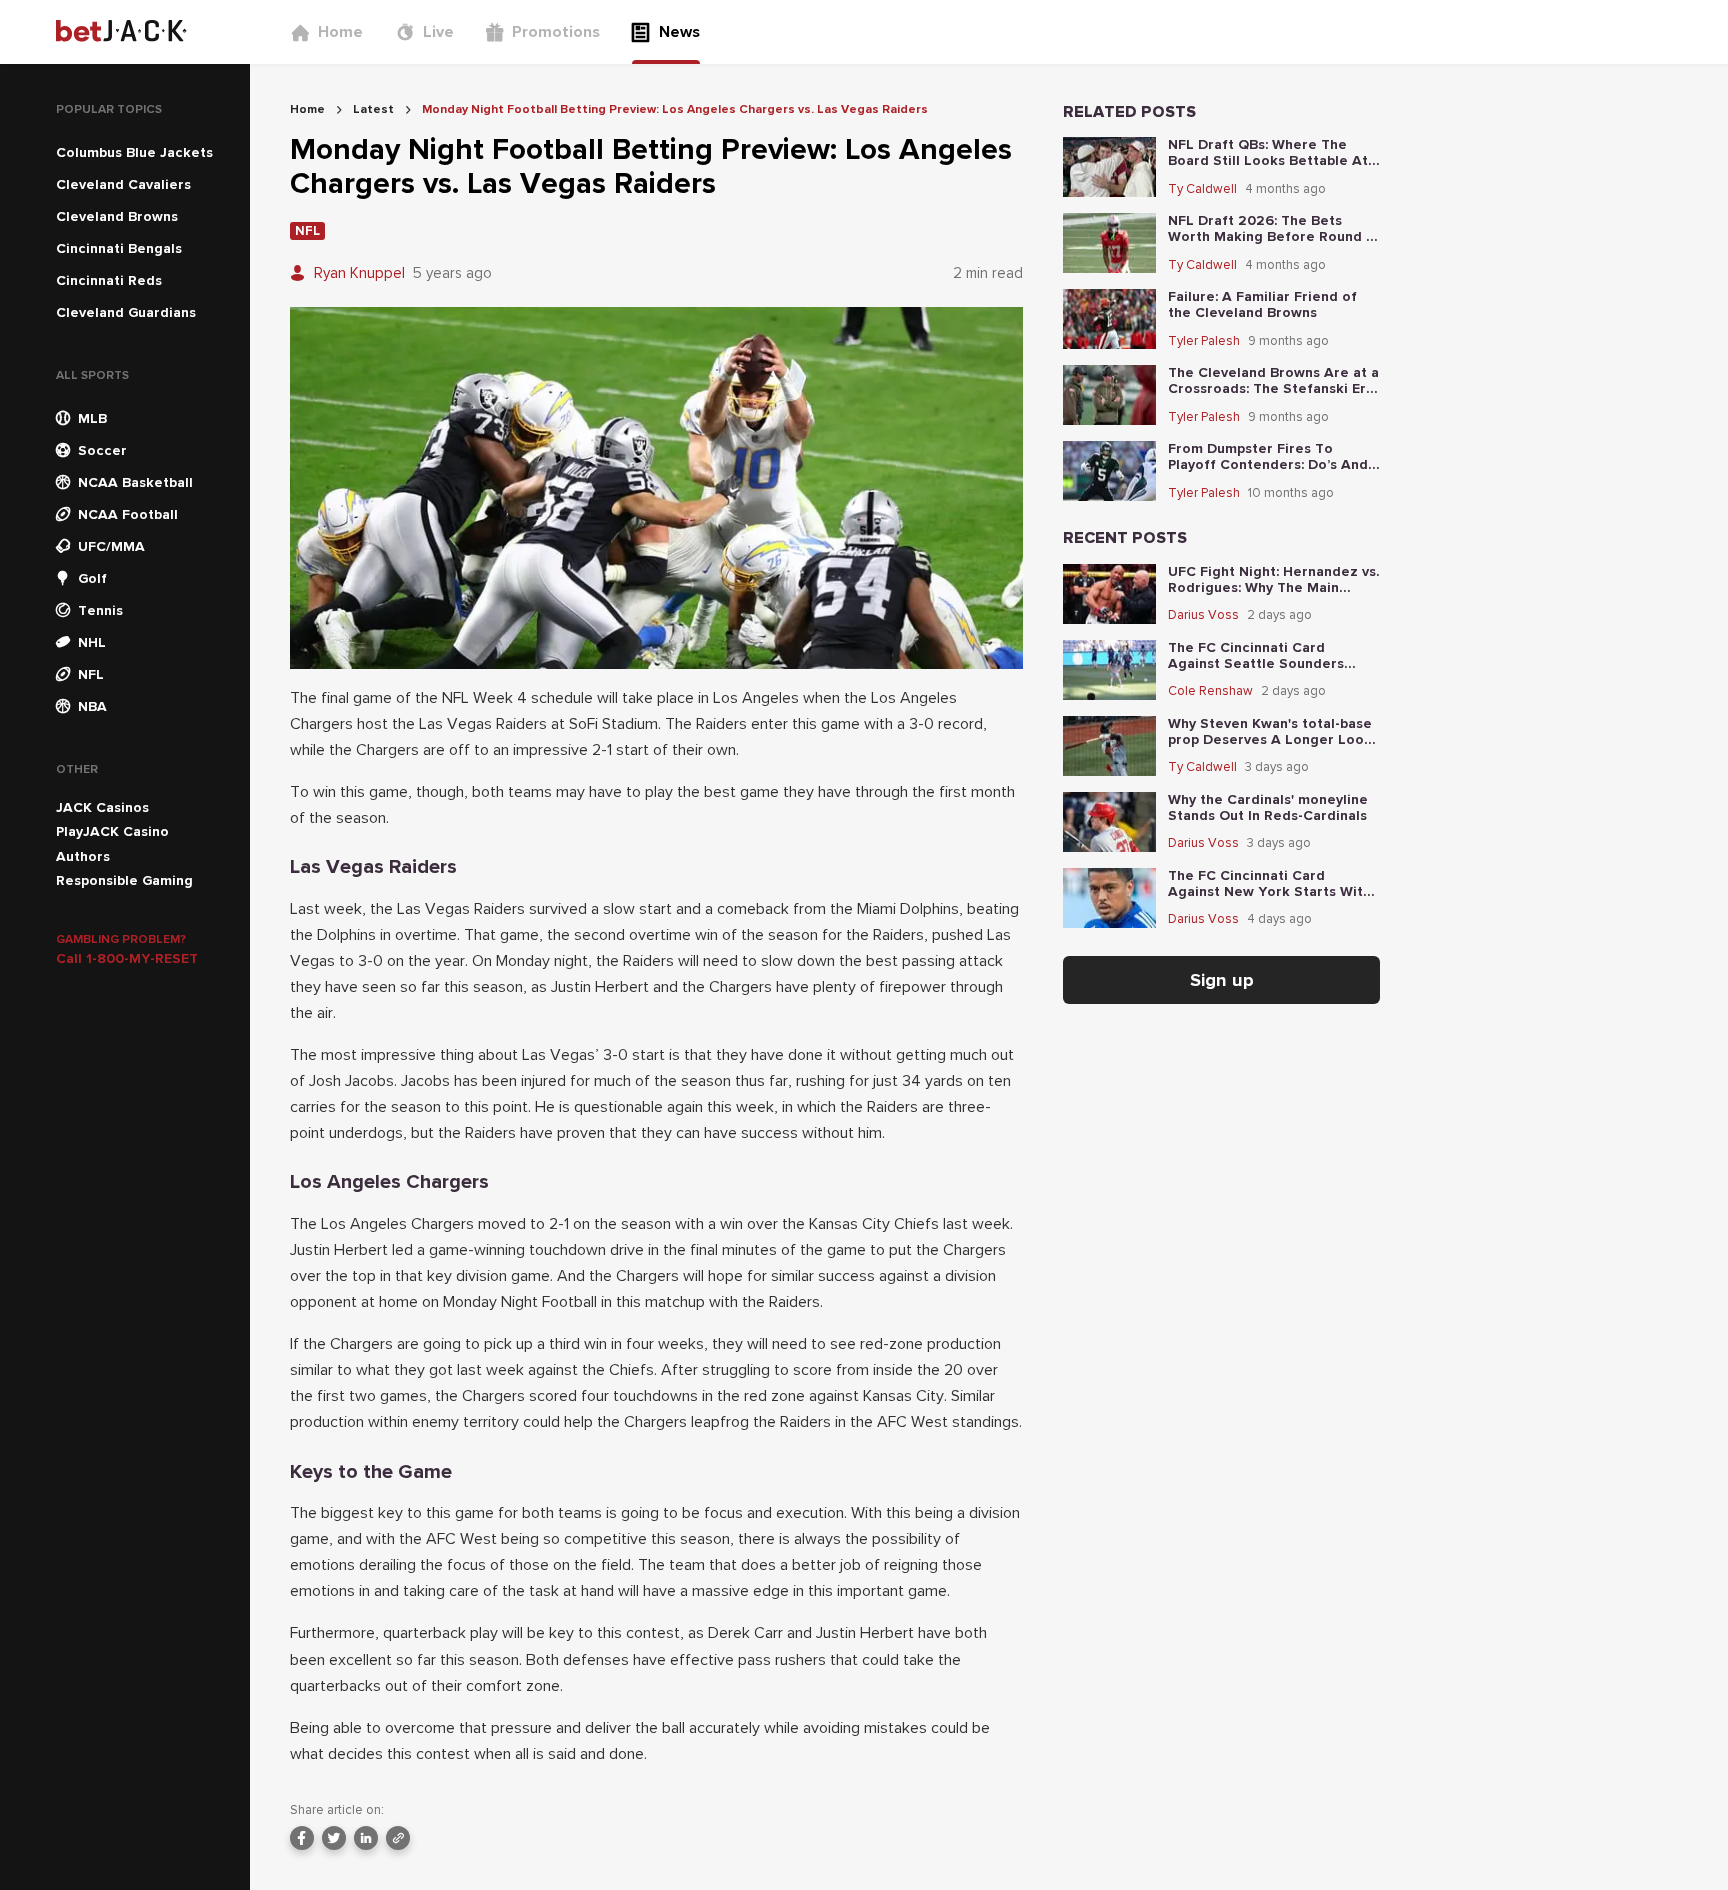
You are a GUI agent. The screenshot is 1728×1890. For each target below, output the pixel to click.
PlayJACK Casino (112, 831)
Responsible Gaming (124, 880)
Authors (83, 856)
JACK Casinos (102, 807)
